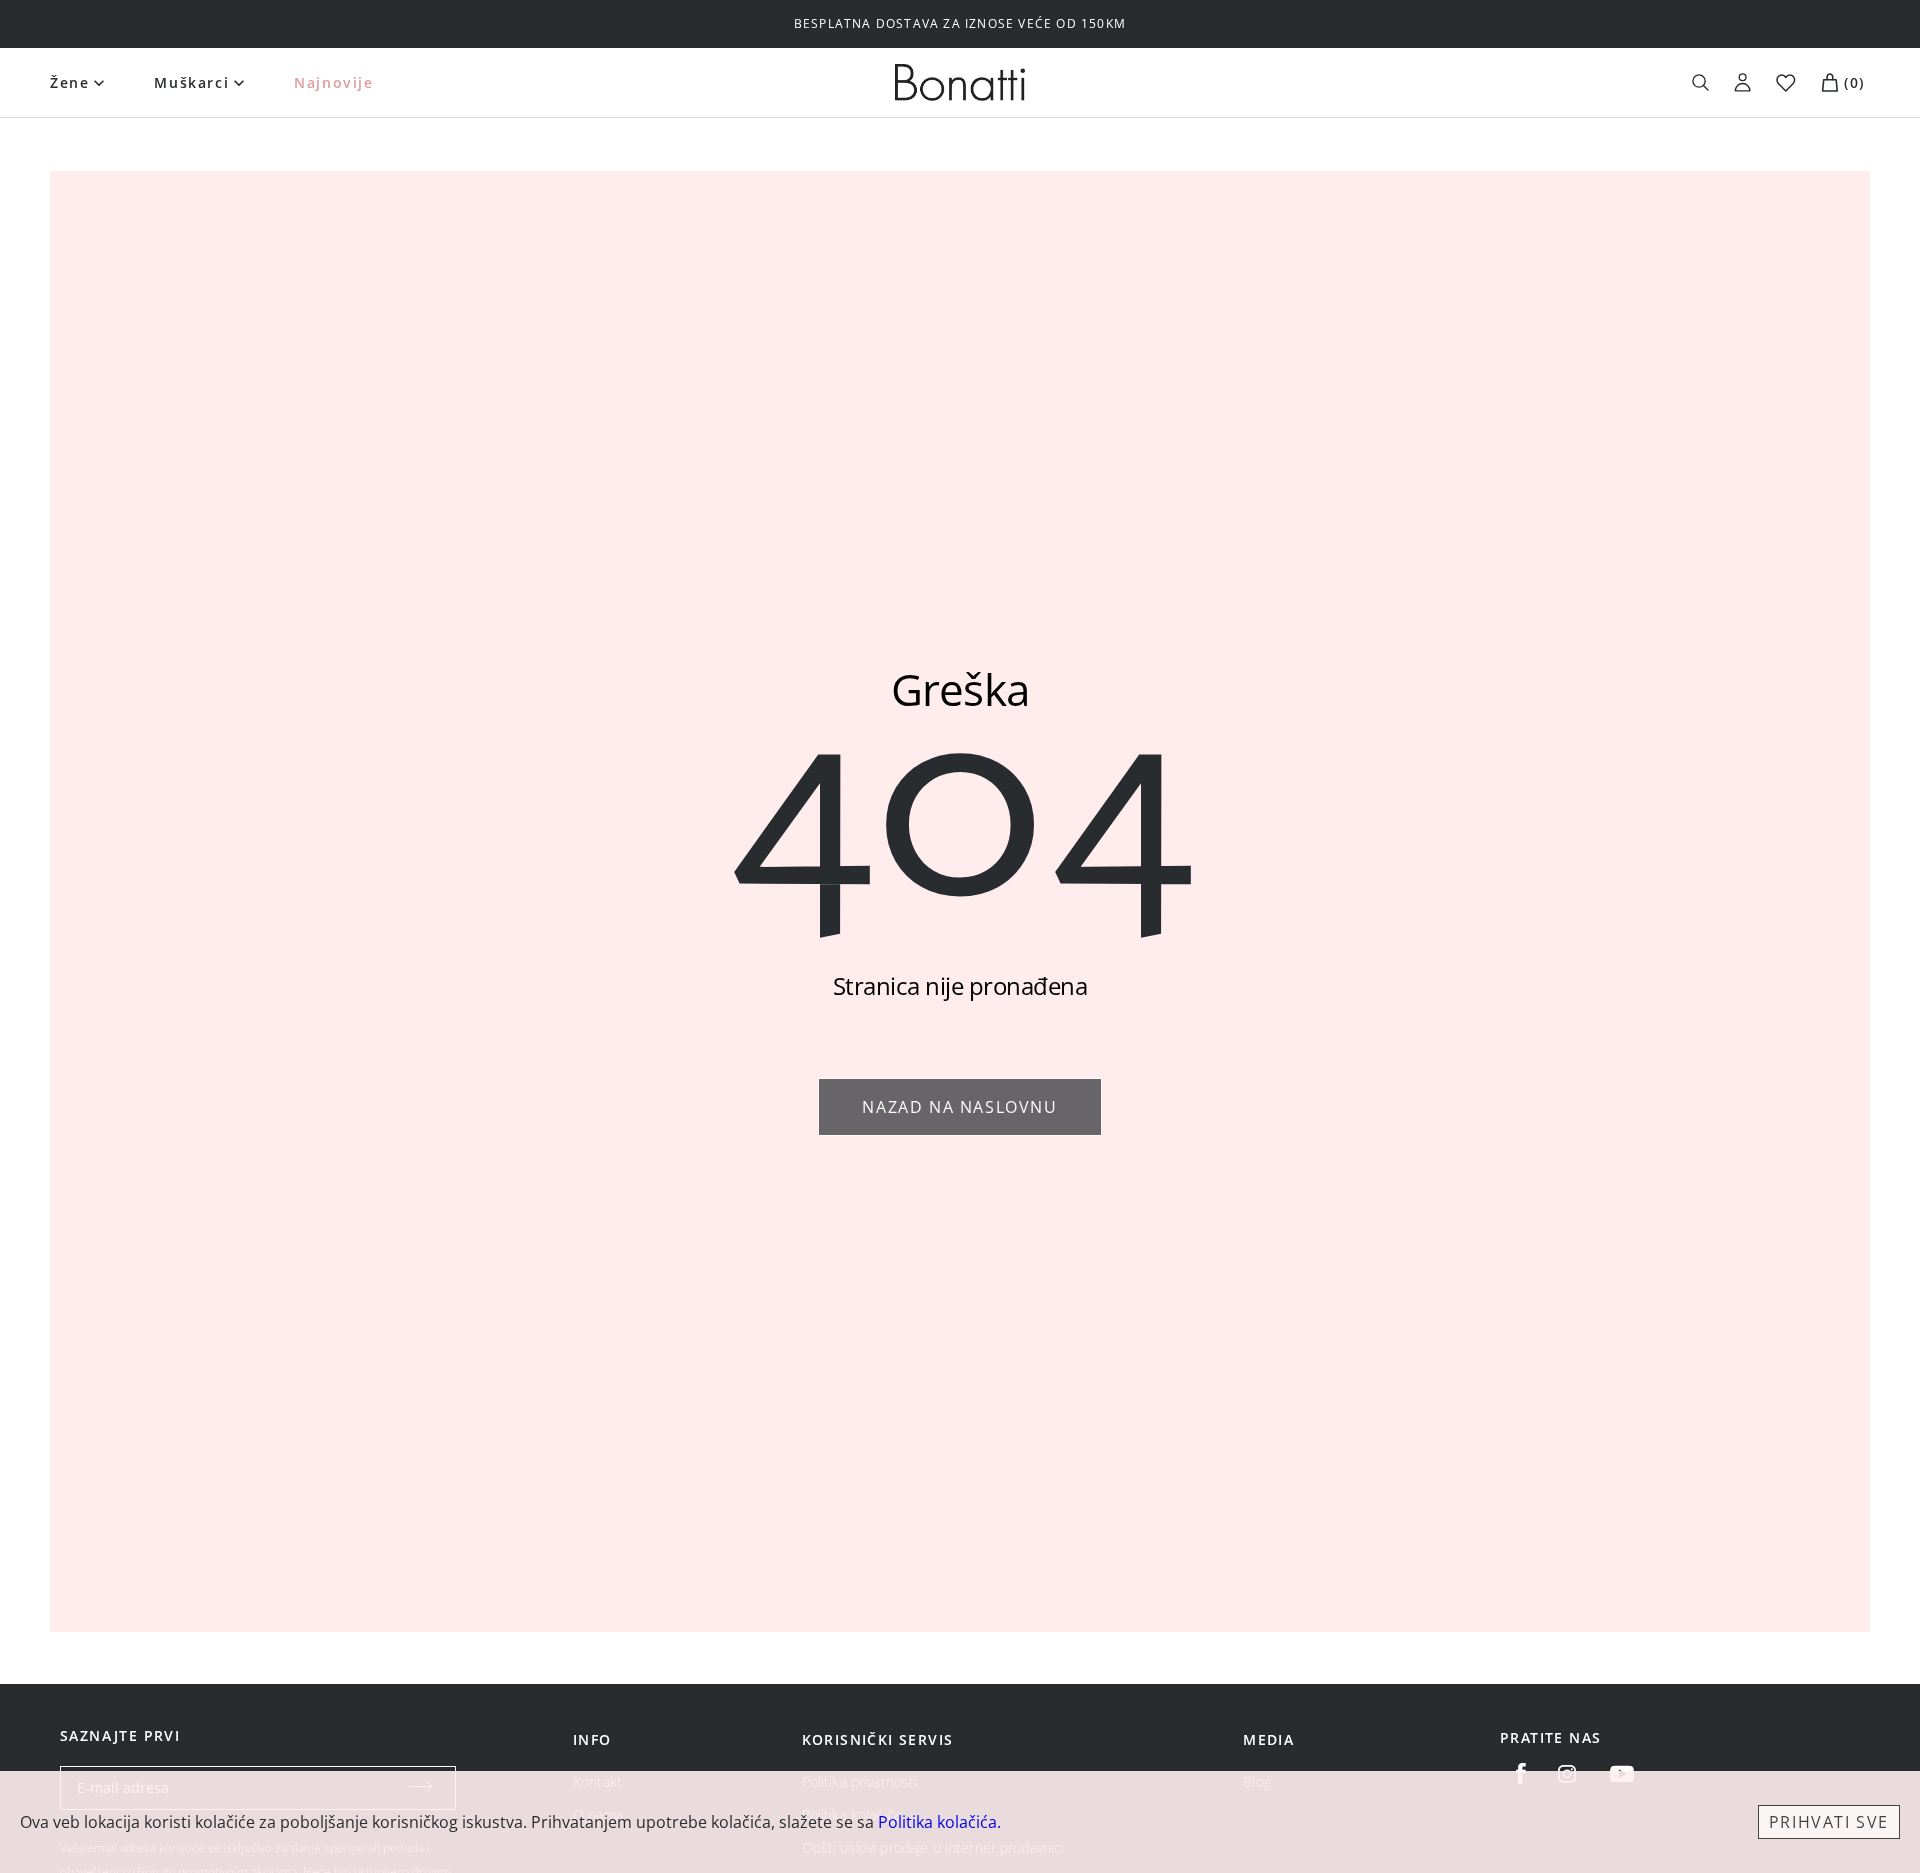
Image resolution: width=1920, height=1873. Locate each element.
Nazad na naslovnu (959, 1107)
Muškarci (191, 82)
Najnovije (333, 82)
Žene (69, 82)
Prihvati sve (1829, 1822)
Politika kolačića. (939, 1822)
